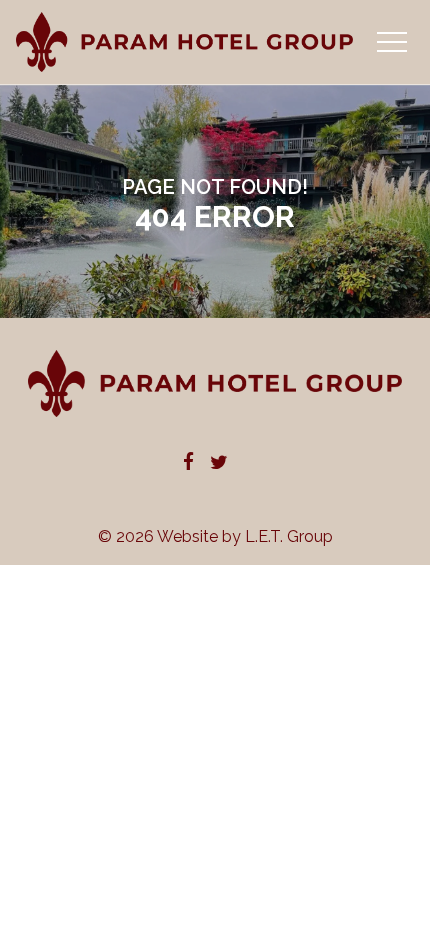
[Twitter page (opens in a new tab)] (219, 463)
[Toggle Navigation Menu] (391, 41)
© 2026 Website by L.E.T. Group (215, 536)
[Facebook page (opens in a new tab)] (188, 463)
